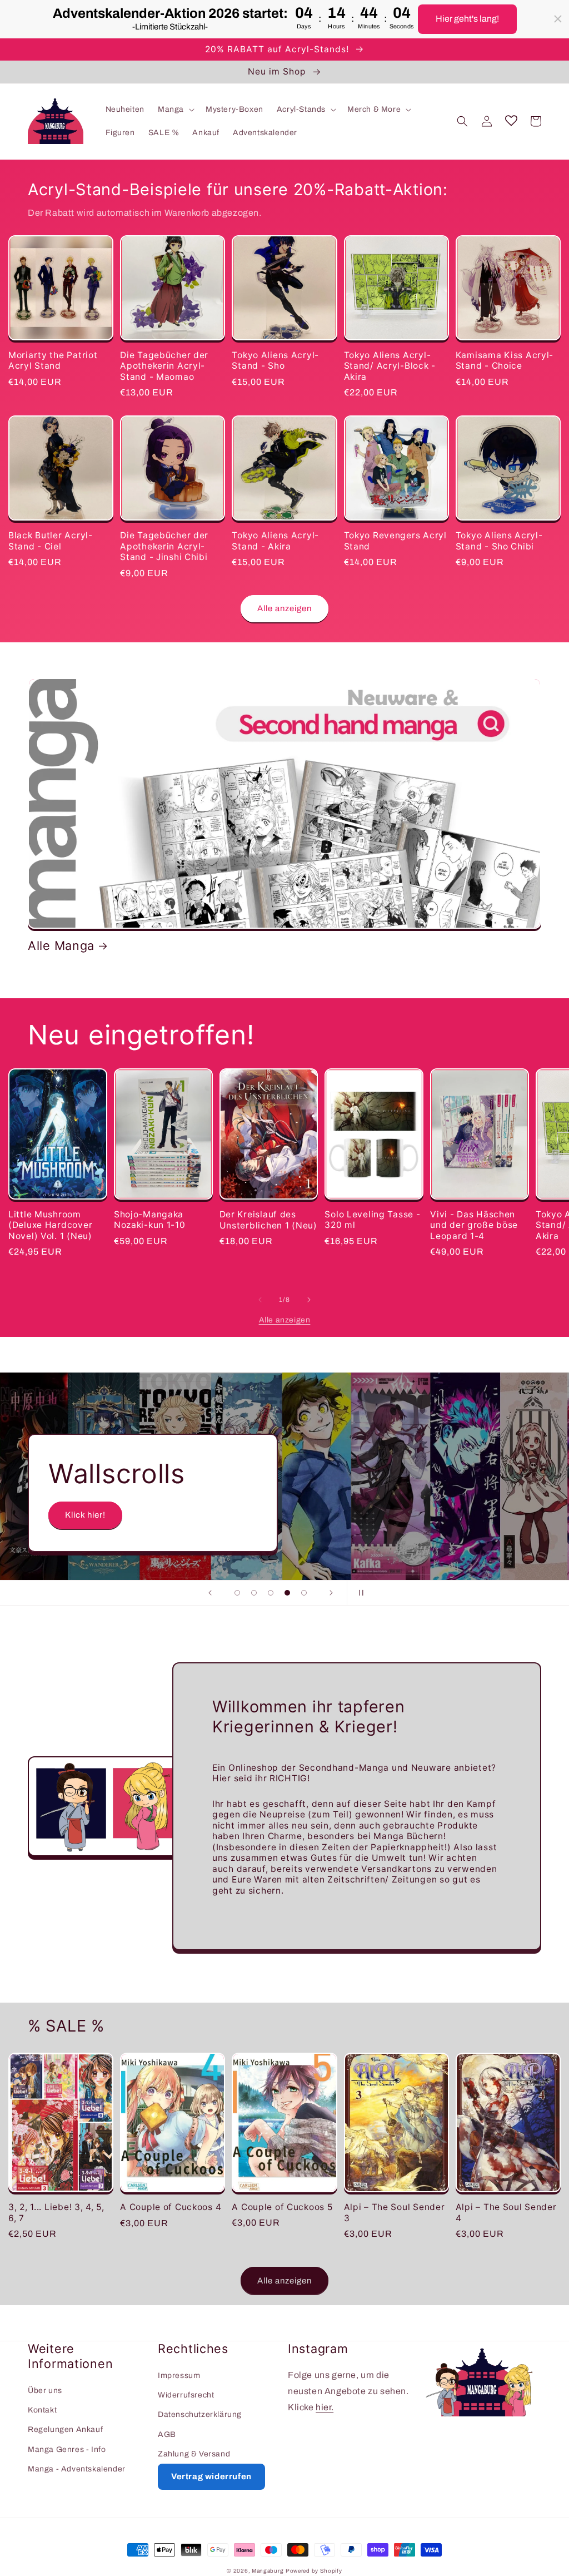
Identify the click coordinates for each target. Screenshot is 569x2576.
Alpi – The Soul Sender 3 (395, 2212)
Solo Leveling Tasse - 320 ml (372, 1220)
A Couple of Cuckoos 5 (282, 2207)
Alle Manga (61, 945)
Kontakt (42, 2410)
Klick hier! (85, 1515)
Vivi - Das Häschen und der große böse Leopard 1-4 (474, 1225)
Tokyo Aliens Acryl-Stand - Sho (275, 360)
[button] (175, 110)
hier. (325, 2407)
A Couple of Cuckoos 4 (171, 2207)
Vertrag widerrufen (211, 2476)
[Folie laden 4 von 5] (287, 1593)
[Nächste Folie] (331, 1593)
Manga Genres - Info (67, 2449)
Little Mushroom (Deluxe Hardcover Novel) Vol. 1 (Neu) (50, 1225)
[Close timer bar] (558, 19)
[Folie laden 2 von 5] (254, 1593)
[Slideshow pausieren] (359, 1593)
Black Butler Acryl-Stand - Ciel (51, 541)
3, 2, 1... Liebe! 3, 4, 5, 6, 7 (56, 2212)
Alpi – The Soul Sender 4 (506, 2212)
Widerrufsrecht (186, 2395)
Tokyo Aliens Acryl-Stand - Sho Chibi (499, 541)
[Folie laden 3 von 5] (271, 1593)
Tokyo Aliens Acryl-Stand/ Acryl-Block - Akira (390, 366)
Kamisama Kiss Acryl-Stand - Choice (505, 360)
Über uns (45, 2391)
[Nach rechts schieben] (309, 1300)
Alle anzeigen (284, 608)
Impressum (179, 2376)
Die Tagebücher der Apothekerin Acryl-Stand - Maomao (164, 366)
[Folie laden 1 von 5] (237, 1593)
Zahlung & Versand (194, 2454)
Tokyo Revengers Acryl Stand (395, 541)
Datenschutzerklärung (200, 2414)
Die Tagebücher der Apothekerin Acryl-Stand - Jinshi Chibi (164, 546)
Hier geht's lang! (467, 19)
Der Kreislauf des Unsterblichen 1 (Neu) (268, 1220)
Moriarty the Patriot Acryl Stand (53, 360)
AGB (167, 2434)
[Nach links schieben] (260, 1300)
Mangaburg (268, 2571)
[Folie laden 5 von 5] (304, 1593)
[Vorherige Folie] (210, 1593)
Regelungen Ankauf (65, 2429)
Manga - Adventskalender (77, 2469)
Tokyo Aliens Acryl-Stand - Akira (275, 541)
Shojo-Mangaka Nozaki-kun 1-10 (150, 1220)
